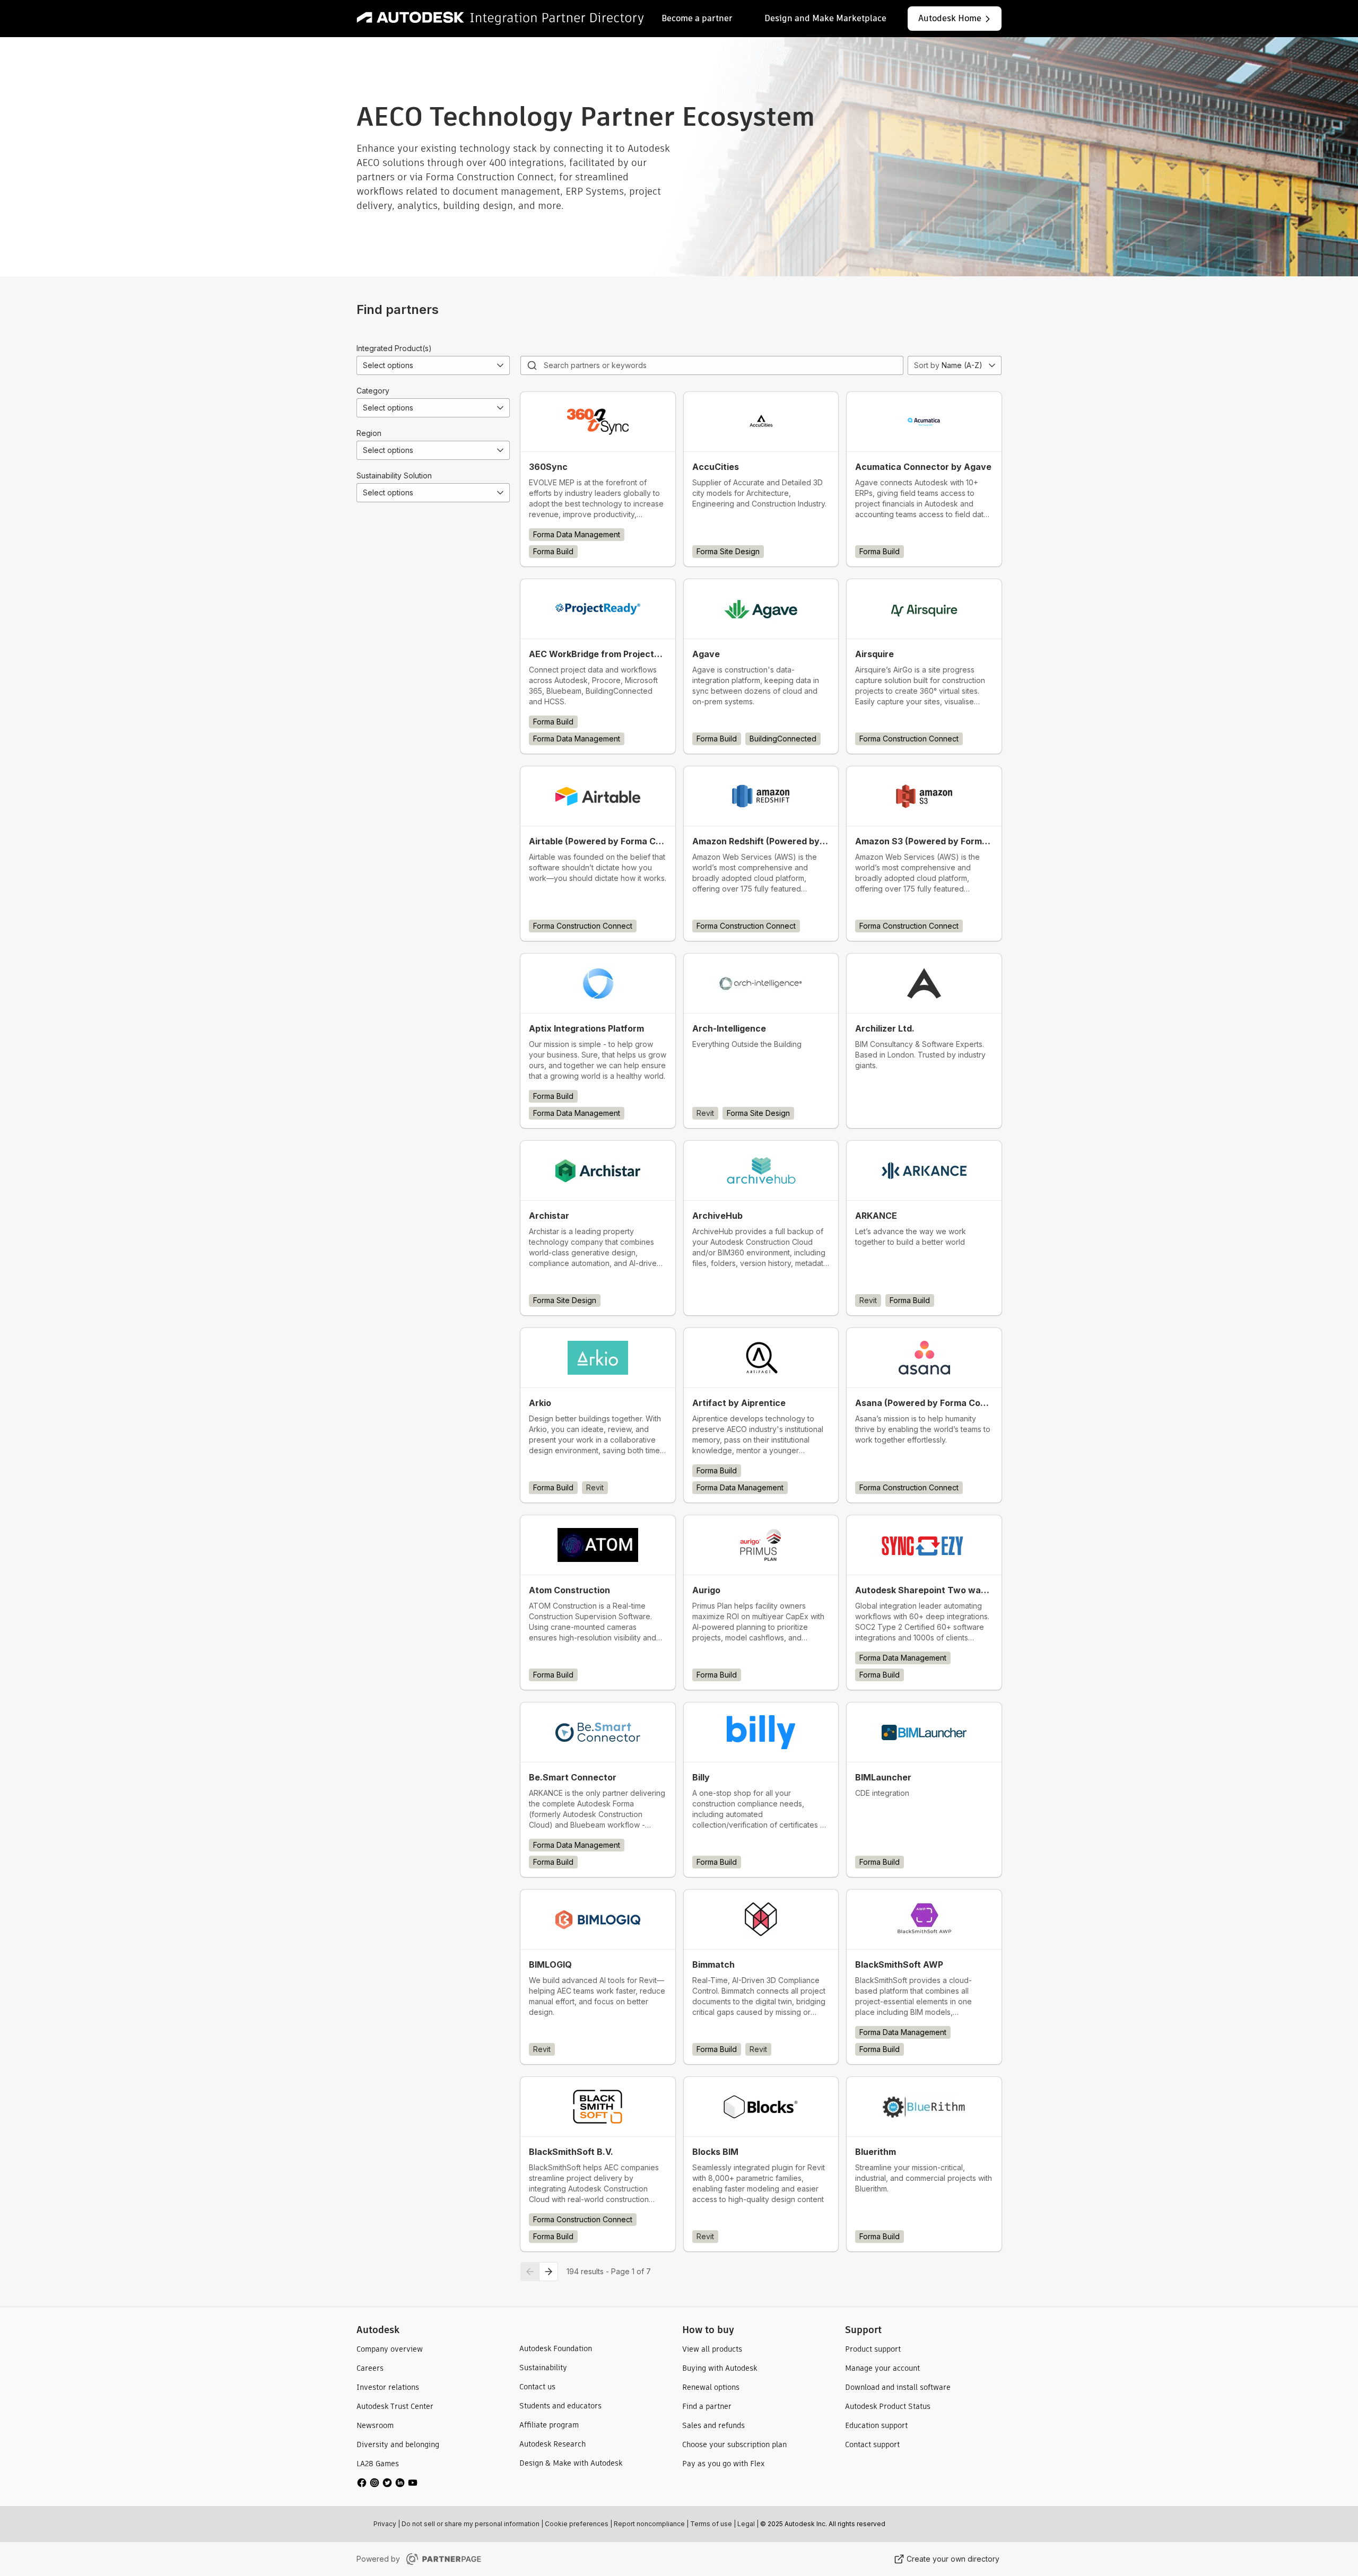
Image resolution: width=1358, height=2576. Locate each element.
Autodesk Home (950, 18)
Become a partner (697, 18)
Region (369, 433)
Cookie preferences (577, 2524)
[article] (598, 479)
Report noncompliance (649, 2524)
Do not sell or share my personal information (471, 2524)
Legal (746, 2524)
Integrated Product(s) (394, 348)
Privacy (385, 2524)
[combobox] (433, 365)
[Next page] (549, 2272)
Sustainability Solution (394, 475)
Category (373, 391)
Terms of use (711, 2524)
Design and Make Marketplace (825, 18)
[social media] (387, 2483)
